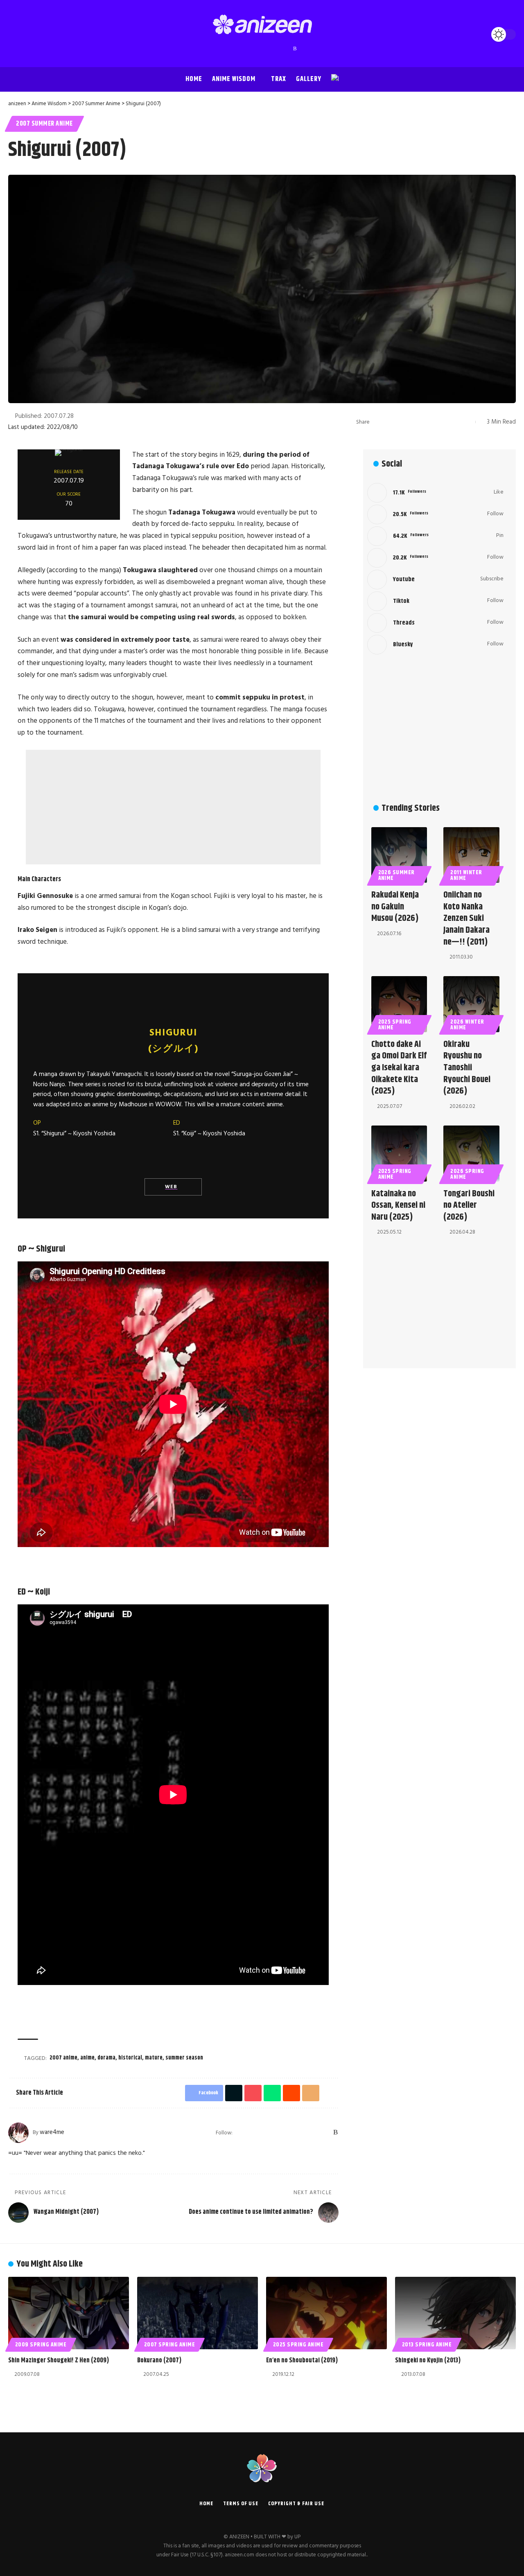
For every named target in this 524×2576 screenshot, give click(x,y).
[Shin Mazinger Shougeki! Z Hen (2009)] (69, 2313)
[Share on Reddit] (429, 422)
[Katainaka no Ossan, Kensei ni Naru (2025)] (399, 1154)
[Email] (442, 422)
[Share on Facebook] (378, 422)
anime (87, 2058)
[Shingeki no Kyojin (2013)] (455, 2313)
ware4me (52, 2132)
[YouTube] (246, 49)
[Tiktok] (435, 601)
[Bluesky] (287, 49)
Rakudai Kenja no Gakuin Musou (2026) (395, 907)
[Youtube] (435, 580)
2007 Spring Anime (170, 2345)
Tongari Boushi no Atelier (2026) (469, 1206)
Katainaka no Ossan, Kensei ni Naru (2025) (398, 1206)
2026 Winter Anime (467, 1025)
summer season (184, 2058)
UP (297, 2537)
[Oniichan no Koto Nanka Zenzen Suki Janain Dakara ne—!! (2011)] (471, 855)
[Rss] (295, 49)
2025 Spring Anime (395, 1025)
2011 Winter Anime (466, 875)
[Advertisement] (173, 807)
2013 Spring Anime (427, 2345)
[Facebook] (230, 49)
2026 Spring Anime (467, 1174)
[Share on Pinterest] (404, 422)
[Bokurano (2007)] (198, 2313)
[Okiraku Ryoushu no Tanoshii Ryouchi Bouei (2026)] (471, 1004)
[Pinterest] (262, 49)
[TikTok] (271, 49)
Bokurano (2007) (159, 2361)
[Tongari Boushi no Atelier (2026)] (471, 1154)
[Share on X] (391, 422)
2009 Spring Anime (41, 2345)
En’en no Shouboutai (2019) (302, 2361)
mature (154, 2058)
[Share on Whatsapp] (416, 422)
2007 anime (63, 2058)
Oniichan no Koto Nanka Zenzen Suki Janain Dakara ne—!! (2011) (466, 918)
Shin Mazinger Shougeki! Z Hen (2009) (59, 2361)
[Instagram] (254, 49)
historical (130, 2058)
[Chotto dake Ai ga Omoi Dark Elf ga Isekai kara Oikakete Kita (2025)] (399, 1004)
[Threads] (279, 49)
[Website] (240, 2133)
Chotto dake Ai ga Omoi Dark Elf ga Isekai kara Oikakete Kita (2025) (399, 1068)
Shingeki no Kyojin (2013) (428, 2361)
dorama (106, 2058)
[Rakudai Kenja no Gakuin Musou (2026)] (399, 855)
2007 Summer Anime (44, 124)
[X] (238, 49)
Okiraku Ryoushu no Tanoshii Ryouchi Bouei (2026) (467, 1068)
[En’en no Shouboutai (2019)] (326, 2313)
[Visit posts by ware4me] (18, 2133)
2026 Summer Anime (397, 875)
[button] (16, 34)
